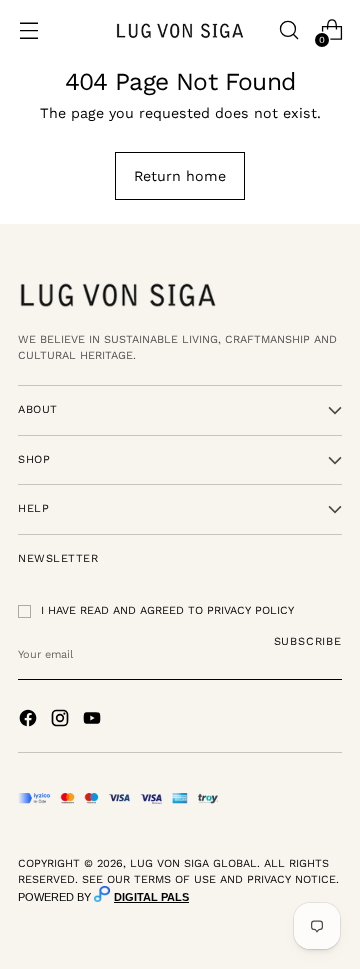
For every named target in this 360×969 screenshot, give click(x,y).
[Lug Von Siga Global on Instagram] (62, 721)
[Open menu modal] (28, 30)
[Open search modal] (288, 30)
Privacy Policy (250, 610)
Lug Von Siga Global (193, 863)
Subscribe (308, 641)
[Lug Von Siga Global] (180, 30)
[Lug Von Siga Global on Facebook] (30, 721)
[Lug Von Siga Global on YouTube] (94, 721)
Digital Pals (151, 897)
